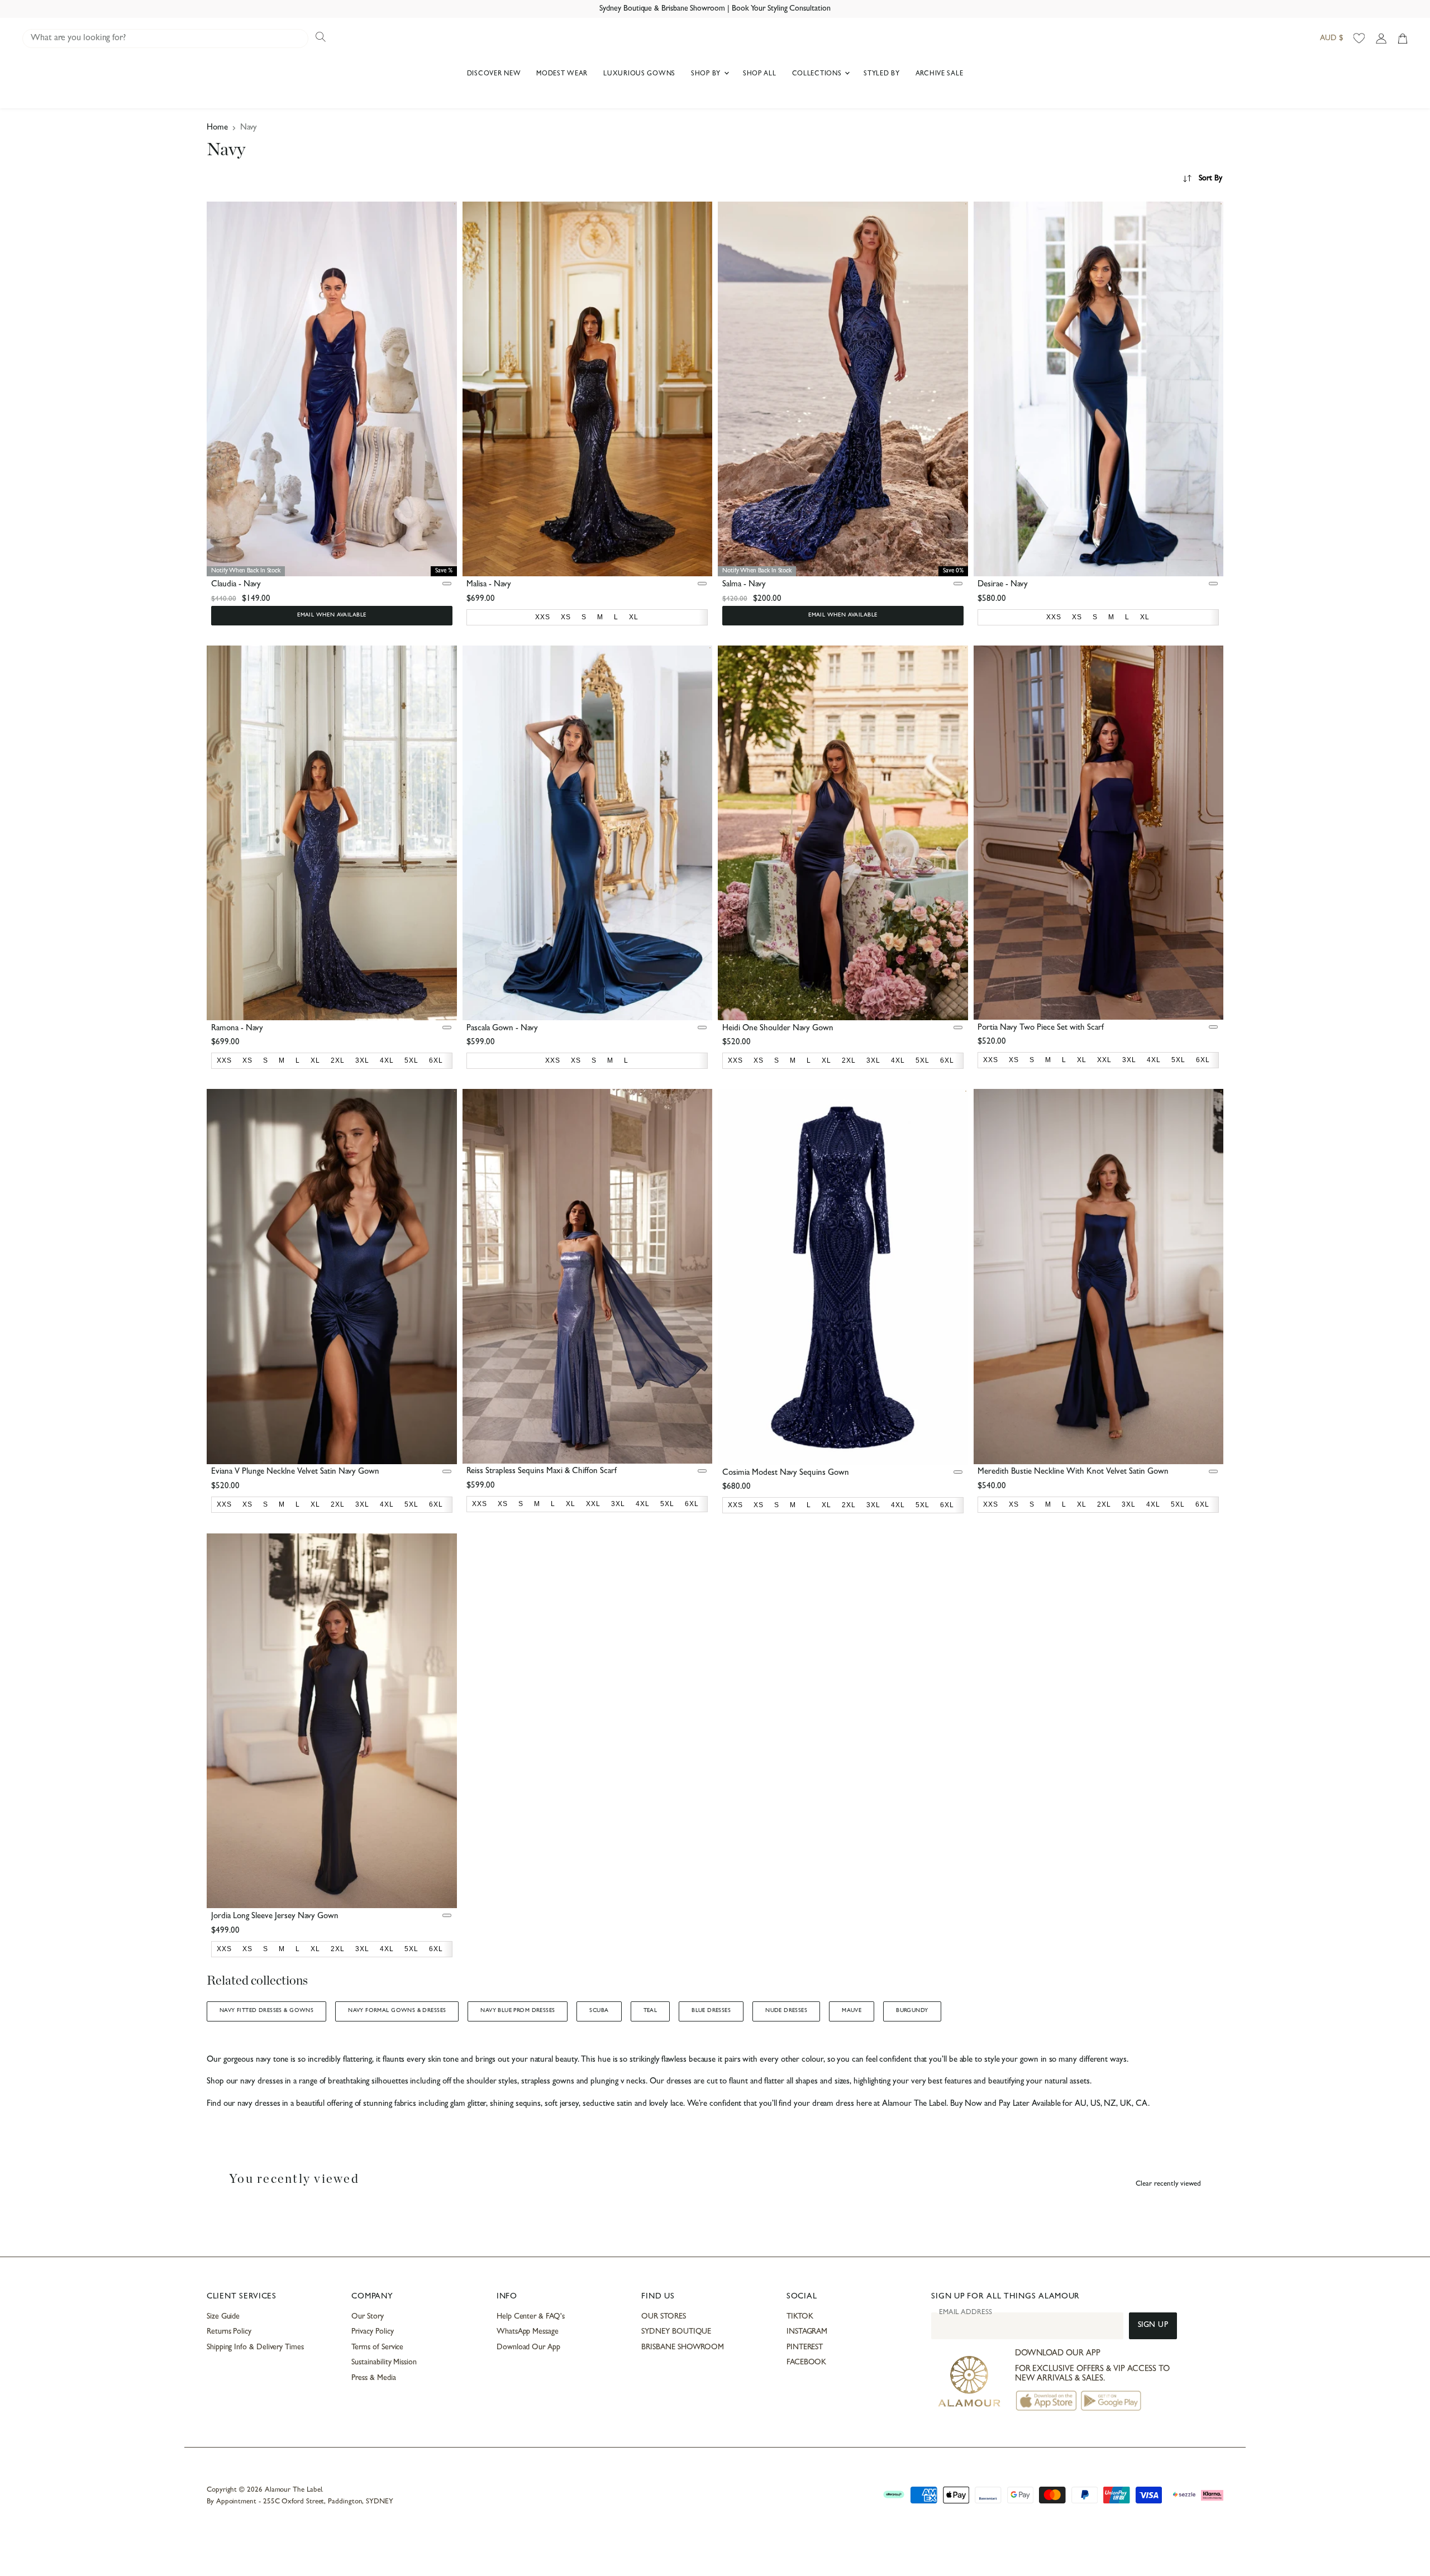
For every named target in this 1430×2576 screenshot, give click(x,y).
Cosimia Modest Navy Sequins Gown (786, 1473)
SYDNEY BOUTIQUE (676, 2332)
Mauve (852, 2011)
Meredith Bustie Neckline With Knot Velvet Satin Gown (1073, 1472)
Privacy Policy (372, 2332)
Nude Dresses (786, 2011)
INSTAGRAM (807, 2332)
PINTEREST (805, 2348)
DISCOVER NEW (494, 74)
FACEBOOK (806, 2363)
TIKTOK (800, 2317)
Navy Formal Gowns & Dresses (397, 2011)
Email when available (332, 615)
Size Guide (223, 2317)
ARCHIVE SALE (940, 74)
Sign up (1153, 2326)
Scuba (599, 2011)
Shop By (707, 74)
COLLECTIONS (818, 74)
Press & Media (373, 2378)
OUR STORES (663, 2317)
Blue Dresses (711, 2011)
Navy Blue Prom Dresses (518, 2011)
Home (217, 128)
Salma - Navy (744, 585)
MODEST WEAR (562, 74)
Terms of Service (377, 2348)
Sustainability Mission (384, 2363)
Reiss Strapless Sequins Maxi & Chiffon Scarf (542, 1472)
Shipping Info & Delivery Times (255, 2348)
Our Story (367, 2317)
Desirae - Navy (1003, 585)
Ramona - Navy (237, 1029)
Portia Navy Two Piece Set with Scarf (1041, 1028)
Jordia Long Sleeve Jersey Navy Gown (275, 1917)
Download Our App (528, 2348)
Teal (650, 2011)
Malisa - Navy (489, 585)
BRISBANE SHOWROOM (683, 2348)
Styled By (881, 74)
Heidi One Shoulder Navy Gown (778, 1029)
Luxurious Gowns (639, 74)
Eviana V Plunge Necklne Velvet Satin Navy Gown (295, 1472)
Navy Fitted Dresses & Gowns (266, 2011)
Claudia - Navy (236, 585)
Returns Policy (229, 2332)
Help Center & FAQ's (531, 2317)
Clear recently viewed (1168, 2184)
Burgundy (912, 2011)
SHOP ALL (760, 74)
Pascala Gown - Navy (502, 1029)
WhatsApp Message (528, 2332)
